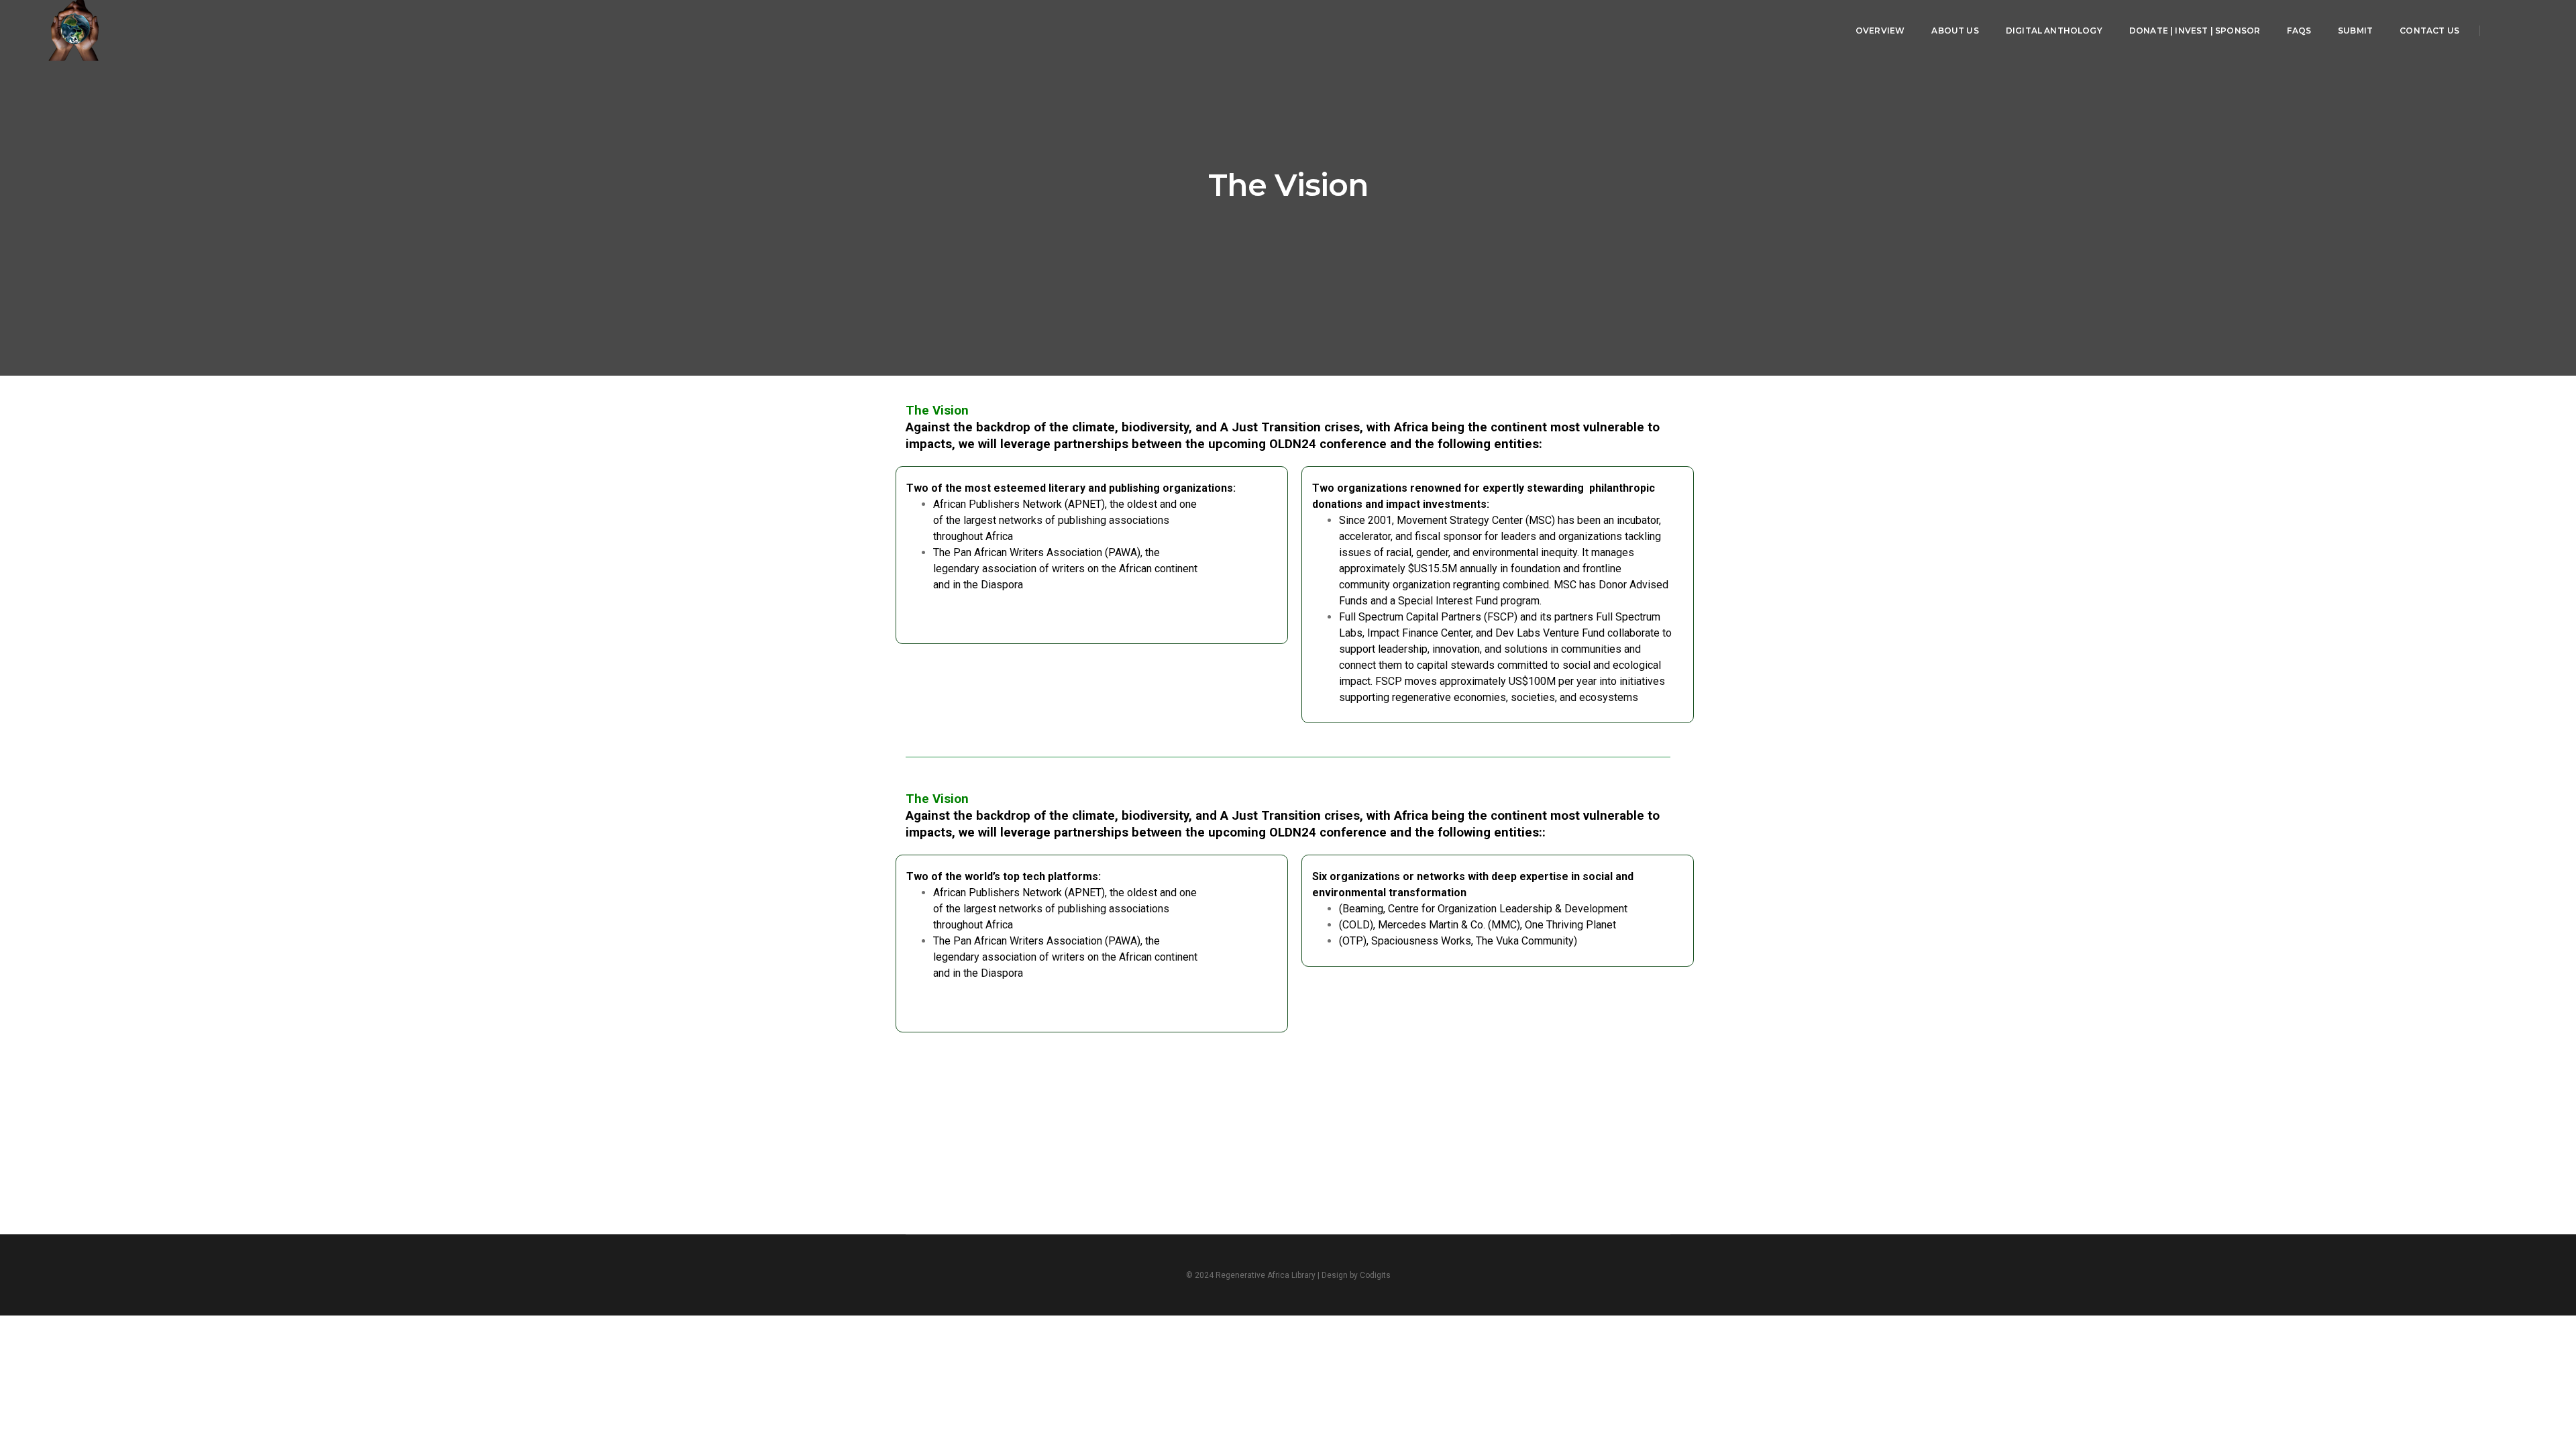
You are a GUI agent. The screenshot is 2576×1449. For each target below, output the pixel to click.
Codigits (1375, 1275)
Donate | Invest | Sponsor (2195, 31)
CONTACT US (2429, 31)
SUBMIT (2355, 31)
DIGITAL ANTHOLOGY (2054, 31)
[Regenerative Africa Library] (74, 30)
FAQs (2299, 31)
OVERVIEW (1880, 31)
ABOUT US (1955, 31)
